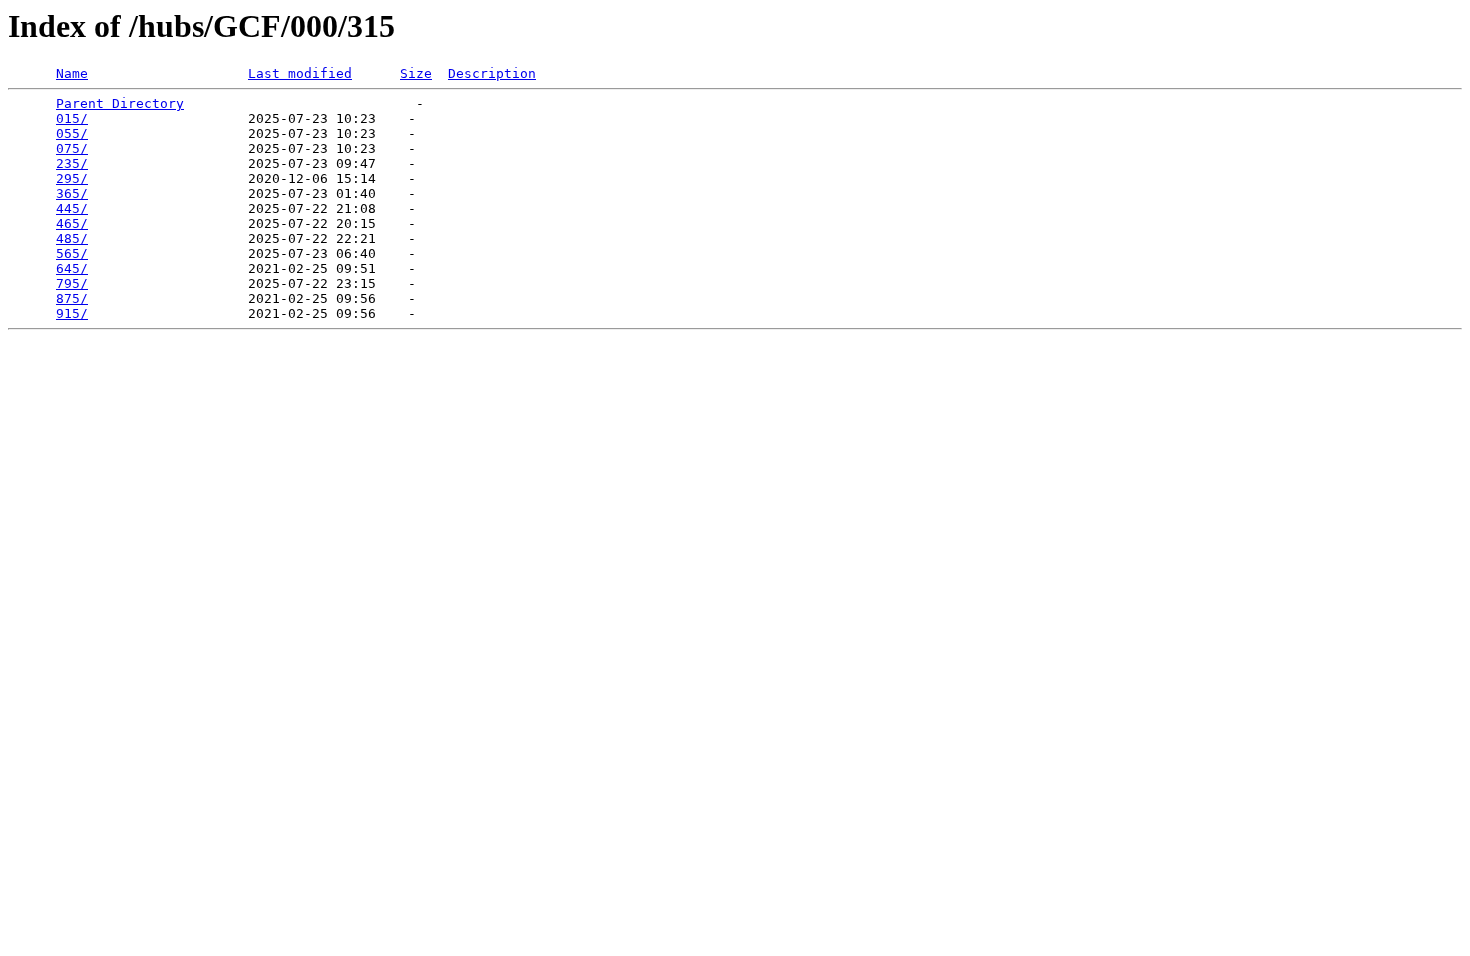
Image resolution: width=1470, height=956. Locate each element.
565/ (72, 253)
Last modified (300, 73)
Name (72, 73)
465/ (72, 223)
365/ (72, 193)
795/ (72, 283)
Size (416, 73)
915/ (72, 313)
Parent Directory (120, 103)
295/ (72, 178)
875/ (72, 298)
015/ (72, 118)
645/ (72, 268)
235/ (72, 163)
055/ (72, 133)
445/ (72, 208)
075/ (72, 148)
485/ (72, 238)
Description (492, 73)
